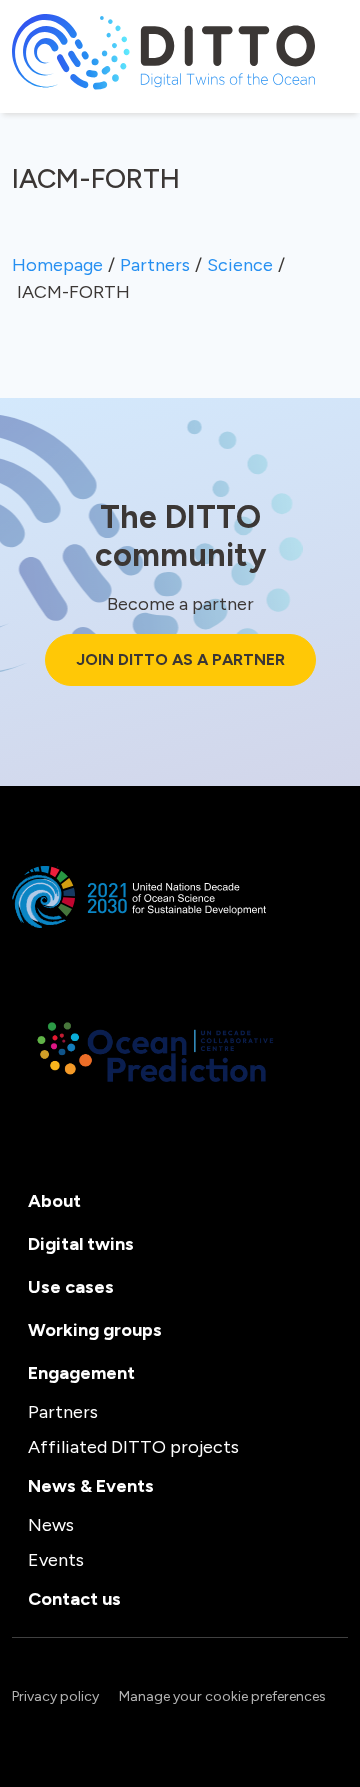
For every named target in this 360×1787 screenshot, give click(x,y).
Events (56, 1560)
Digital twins (81, 1244)
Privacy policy (55, 1696)
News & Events (91, 1486)
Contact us (74, 1599)
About (54, 1201)
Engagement (81, 1373)
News (51, 1525)
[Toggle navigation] (25, 100)
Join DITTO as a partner (180, 659)
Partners (63, 1412)
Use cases (71, 1287)
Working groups (95, 1330)
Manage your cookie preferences (222, 1696)
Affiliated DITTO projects (133, 1447)
